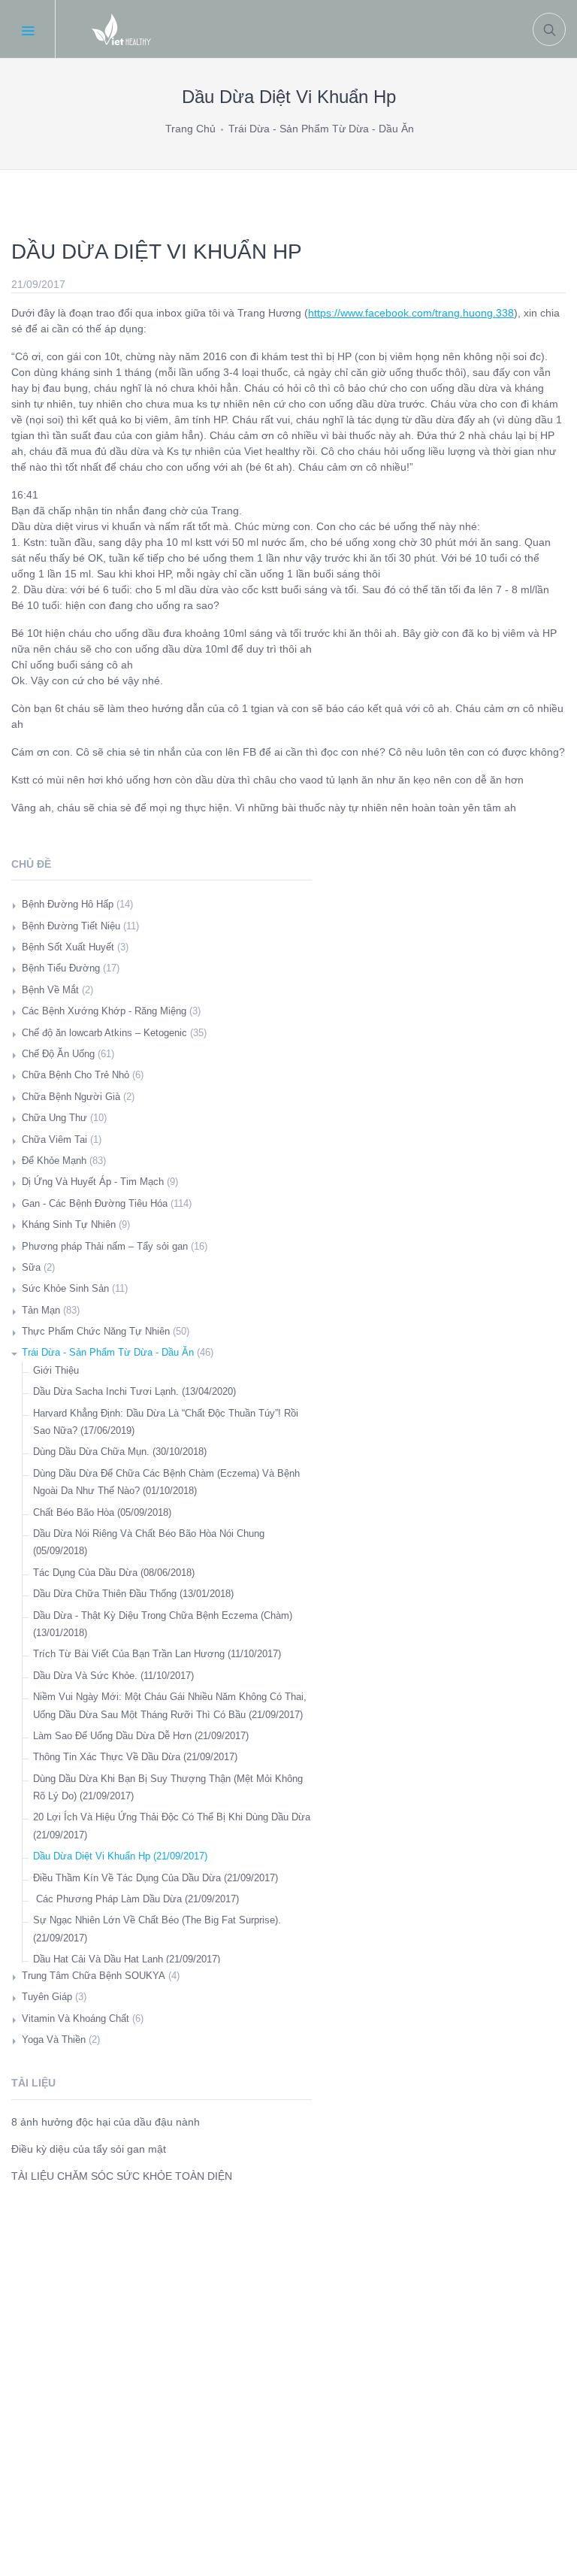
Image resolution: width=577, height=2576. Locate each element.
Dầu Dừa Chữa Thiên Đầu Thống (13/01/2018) (133, 1594)
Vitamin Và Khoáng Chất (76, 2018)
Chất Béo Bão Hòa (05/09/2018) (102, 1512)
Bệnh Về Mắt (50, 990)
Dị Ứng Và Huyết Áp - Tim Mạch (93, 1182)
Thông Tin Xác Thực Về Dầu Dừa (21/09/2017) (135, 1757)
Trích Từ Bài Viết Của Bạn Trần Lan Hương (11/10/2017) (157, 1654)
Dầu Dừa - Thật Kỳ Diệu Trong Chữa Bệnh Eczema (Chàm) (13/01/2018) (163, 1624)
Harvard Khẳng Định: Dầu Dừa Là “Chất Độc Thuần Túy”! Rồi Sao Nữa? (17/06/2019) (166, 1422)
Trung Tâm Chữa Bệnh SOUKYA (94, 1976)
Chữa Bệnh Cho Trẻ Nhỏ (76, 1075)
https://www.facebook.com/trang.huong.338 (411, 313)
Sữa (31, 1267)
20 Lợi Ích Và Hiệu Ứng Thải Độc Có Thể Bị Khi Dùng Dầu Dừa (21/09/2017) (172, 1826)
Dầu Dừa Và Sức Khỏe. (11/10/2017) (113, 1676)
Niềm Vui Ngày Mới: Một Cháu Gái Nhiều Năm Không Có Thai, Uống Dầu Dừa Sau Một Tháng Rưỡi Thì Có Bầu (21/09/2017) (170, 1705)
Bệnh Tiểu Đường (61, 968)
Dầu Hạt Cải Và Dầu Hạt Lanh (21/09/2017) (127, 1959)
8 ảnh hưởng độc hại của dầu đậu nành (106, 2122)
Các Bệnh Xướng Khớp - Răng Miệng (104, 1011)
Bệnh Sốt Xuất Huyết (68, 947)
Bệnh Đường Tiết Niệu (71, 926)
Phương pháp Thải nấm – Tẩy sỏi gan (105, 1246)
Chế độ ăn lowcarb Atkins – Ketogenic (104, 1033)
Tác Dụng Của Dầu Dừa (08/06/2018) (114, 1573)
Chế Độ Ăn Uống (58, 1054)
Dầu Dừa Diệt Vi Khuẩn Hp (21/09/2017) (120, 1856)
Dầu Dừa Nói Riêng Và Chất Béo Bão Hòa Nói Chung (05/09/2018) (149, 1542)
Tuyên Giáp (47, 1997)
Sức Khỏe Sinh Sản (65, 1288)
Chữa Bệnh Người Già (71, 1097)
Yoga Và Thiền (54, 2040)
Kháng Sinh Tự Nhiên (69, 1224)
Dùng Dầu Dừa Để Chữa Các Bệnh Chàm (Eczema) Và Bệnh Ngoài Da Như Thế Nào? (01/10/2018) (166, 1482)
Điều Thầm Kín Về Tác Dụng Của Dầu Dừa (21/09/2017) (156, 1878)
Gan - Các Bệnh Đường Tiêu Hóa (95, 1203)
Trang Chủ (190, 129)
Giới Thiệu (56, 1370)
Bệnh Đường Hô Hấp (68, 904)
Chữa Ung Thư (54, 1118)
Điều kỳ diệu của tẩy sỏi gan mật (89, 2149)
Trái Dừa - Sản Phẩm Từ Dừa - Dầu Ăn (321, 129)
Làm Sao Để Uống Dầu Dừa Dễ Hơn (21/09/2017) (141, 1736)
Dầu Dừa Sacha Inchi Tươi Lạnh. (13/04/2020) (134, 1391)
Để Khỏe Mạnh (54, 1161)
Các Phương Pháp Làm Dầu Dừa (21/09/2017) (136, 1899)
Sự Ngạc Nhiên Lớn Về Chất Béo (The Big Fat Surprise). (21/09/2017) (157, 1929)
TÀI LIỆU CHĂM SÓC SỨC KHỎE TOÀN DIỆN (122, 2176)
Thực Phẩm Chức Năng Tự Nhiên (96, 1331)
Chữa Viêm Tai (54, 1140)
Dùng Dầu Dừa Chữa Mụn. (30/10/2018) (120, 1452)
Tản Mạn (41, 1310)
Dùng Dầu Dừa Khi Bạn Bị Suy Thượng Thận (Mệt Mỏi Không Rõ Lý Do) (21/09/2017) (168, 1787)
